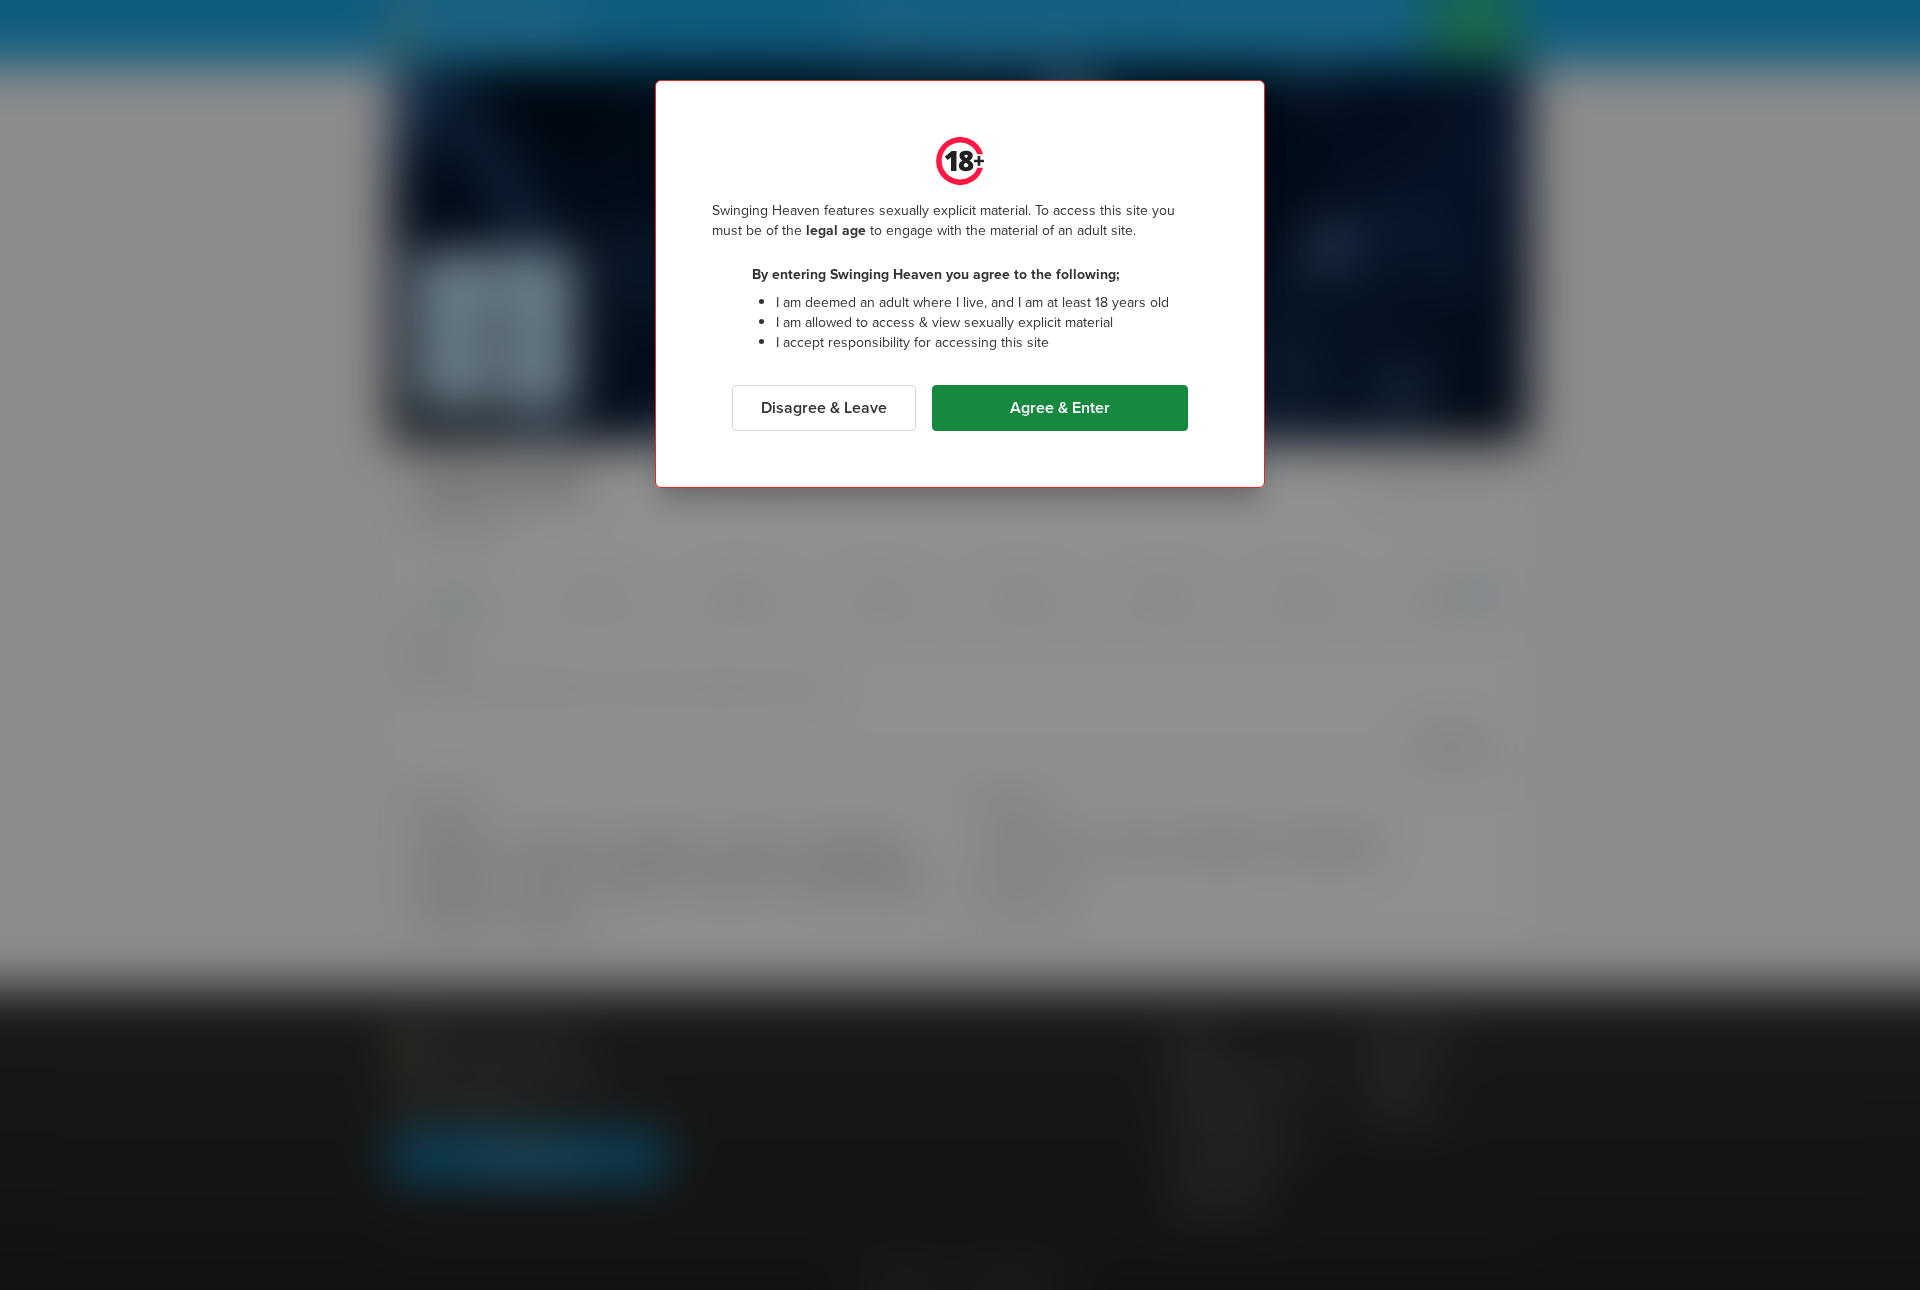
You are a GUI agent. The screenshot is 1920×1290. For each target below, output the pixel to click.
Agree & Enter (1060, 407)
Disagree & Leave (824, 407)
